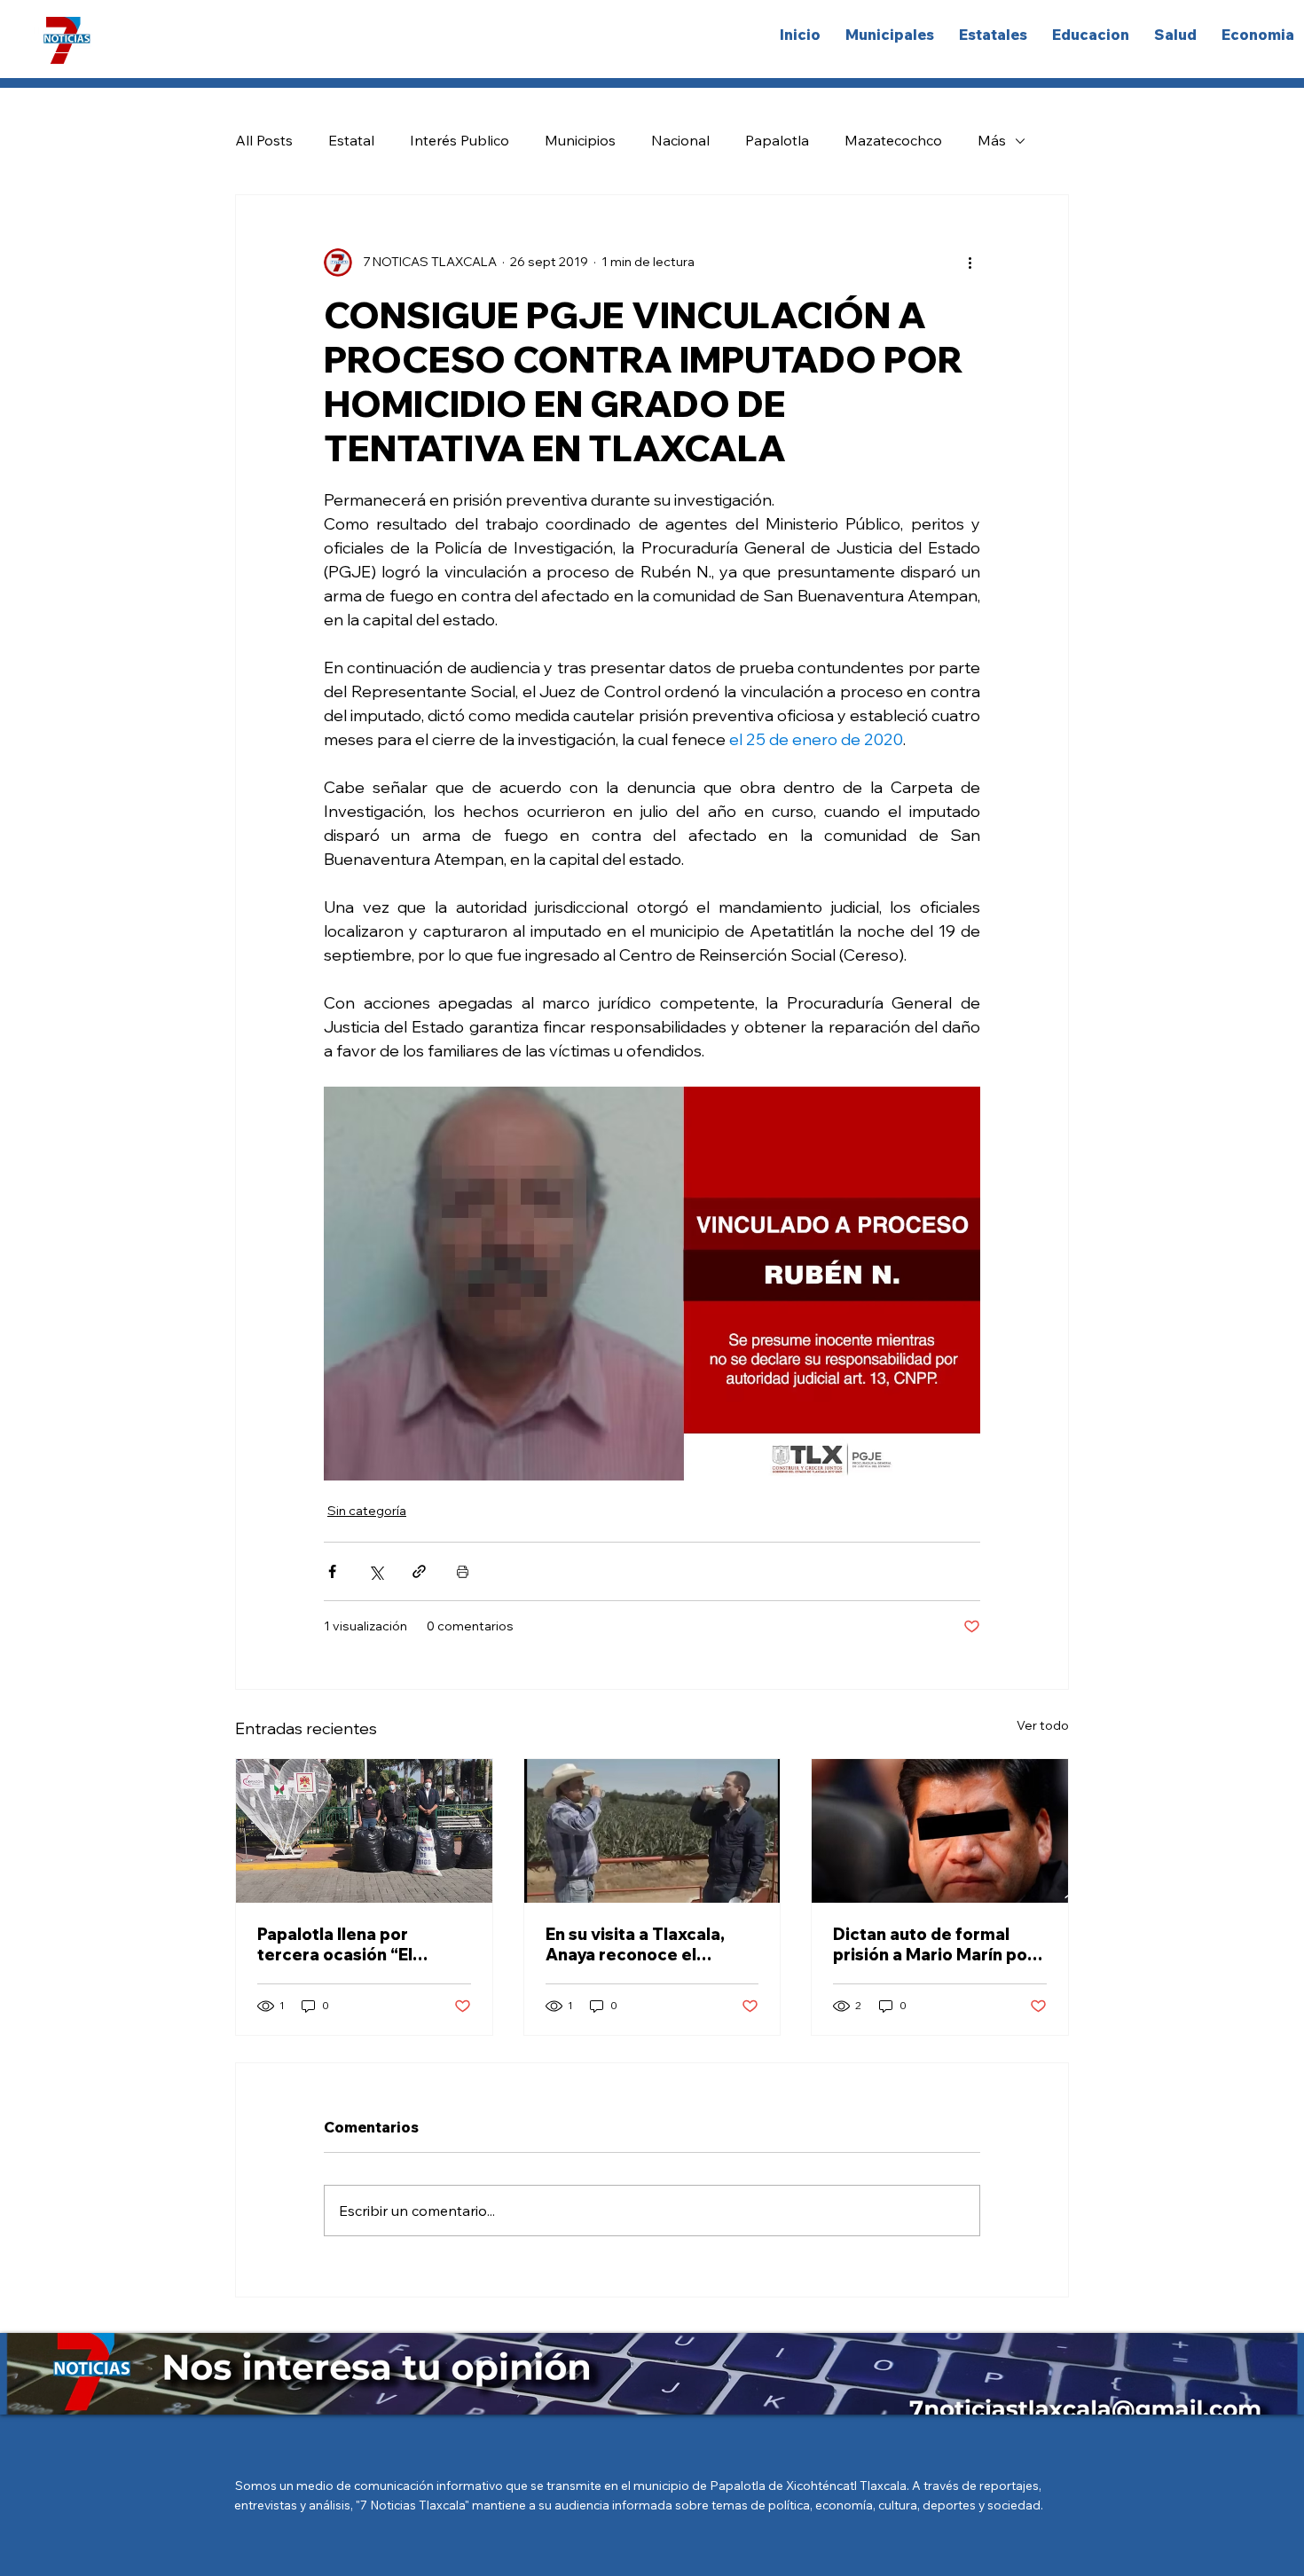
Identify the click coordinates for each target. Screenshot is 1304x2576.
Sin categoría (367, 1511)
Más (992, 140)
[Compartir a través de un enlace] (419, 1571)
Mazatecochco (893, 140)
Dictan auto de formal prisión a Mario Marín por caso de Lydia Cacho (934, 1944)
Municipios (580, 140)
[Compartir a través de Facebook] (332, 1571)
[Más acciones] (970, 263)
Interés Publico (460, 140)
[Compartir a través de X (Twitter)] (376, 1571)
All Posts (264, 140)
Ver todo (1043, 1725)
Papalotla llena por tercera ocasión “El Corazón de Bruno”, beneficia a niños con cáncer (343, 1944)
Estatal (351, 140)
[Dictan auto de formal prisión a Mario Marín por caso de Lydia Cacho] (940, 1831)
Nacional (680, 140)
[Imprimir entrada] (463, 1571)
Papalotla (777, 140)
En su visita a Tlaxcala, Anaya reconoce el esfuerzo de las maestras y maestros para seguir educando (648, 1944)
